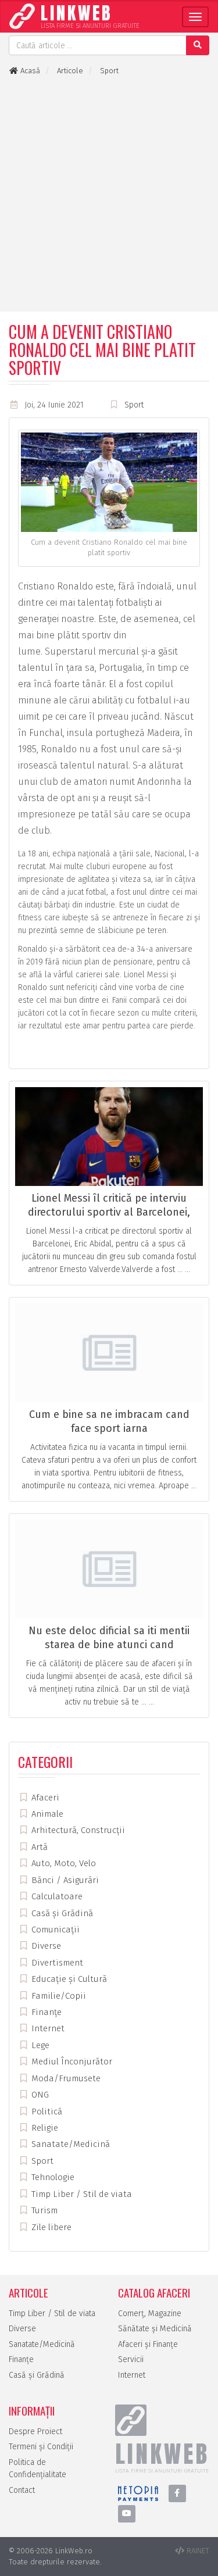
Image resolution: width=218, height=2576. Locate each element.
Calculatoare (56, 1896)
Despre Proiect (35, 2432)
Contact (22, 2490)
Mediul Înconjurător (71, 2061)
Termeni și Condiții (41, 2447)
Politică (46, 2111)
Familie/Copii (58, 1996)
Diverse (45, 1946)
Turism (43, 2210)
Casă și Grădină (61, 1913)
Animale (46, 1814)
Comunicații (54, 1930)
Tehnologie (52, 2177)
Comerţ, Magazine (150, 2314)
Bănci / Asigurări (64, 1880)
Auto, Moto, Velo (62, 1863)
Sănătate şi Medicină (155, 2329)
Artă (38, 1847)
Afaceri (44, 1798)
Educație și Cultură (68, 1979)
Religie (44, 2128)
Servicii (131, 2359)
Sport (134, 405)
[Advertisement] (109, 194)
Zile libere (50, 2227)
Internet (47, 2028)
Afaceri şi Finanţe (148, 2344)
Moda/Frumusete (65, 2078)
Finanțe (45, 2012)
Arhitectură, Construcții (77, 1830)
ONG (39, 2095)
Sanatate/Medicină (69, 2144)
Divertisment (56, 1963)
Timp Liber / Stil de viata (81, 2194)
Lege (39, 2045)
